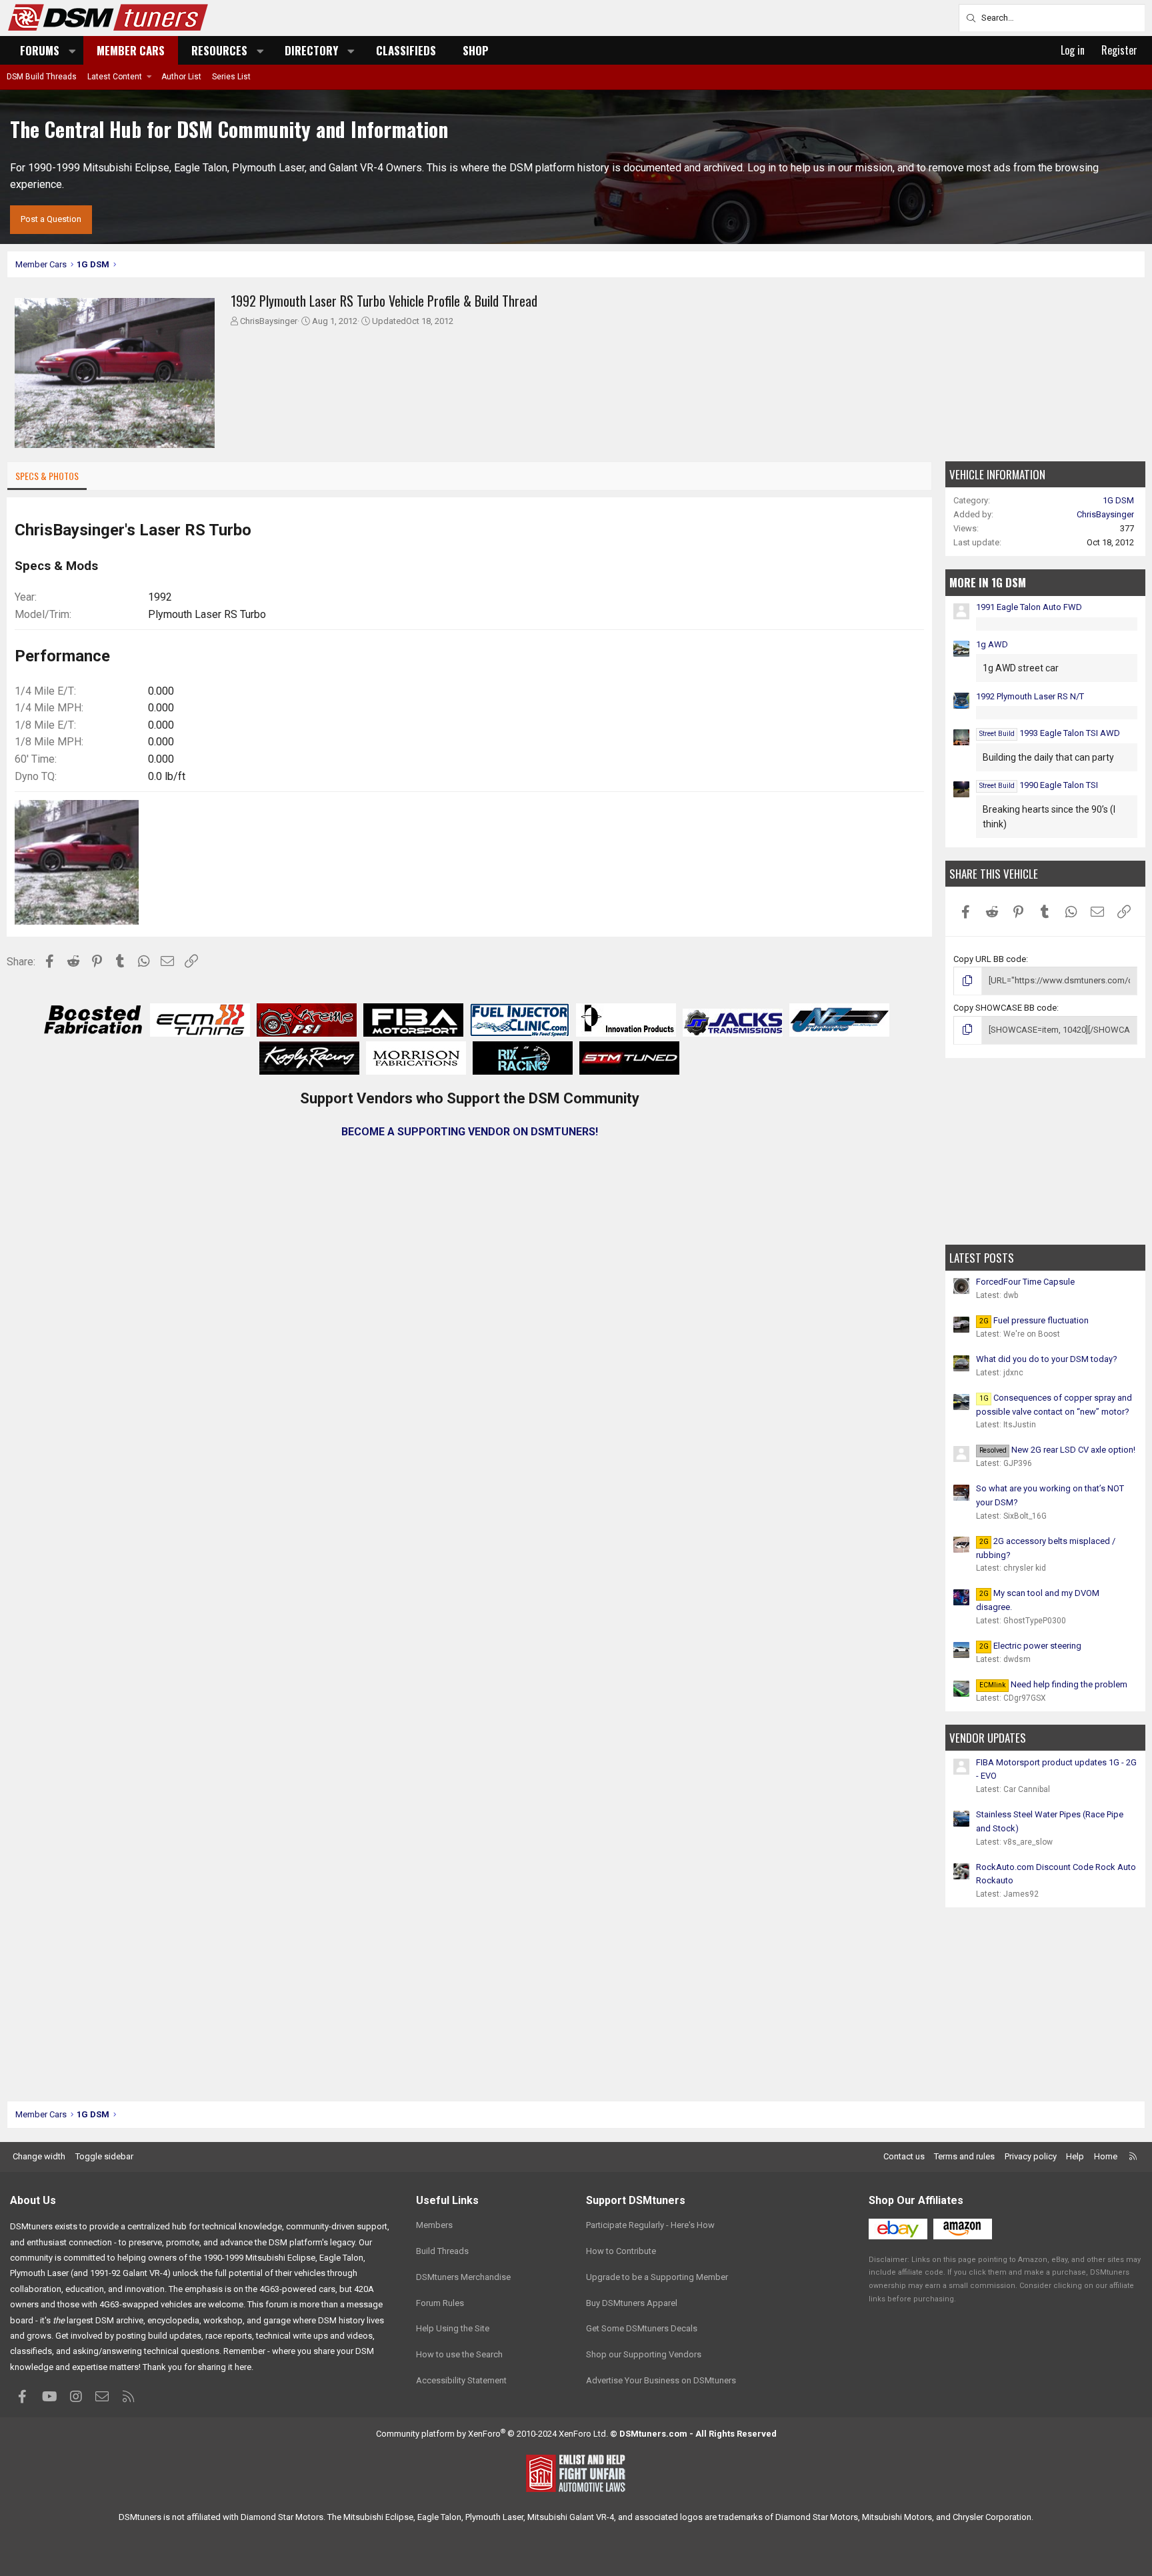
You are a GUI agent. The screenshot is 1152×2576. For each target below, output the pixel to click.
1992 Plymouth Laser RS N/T (1030, 696)
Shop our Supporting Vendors (644, 2354)
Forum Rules (440, 2303)
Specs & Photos (47, 476)
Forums (40, 50)
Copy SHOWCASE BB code (1005, 1008)
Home (1106, 2156)
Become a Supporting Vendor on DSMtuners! (470, 1132)
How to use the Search (459, 2354)
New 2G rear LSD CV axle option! (1057, 1450)
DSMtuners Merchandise (463, 2277)
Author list (181, 77)
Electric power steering (1030, 1646)
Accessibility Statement (461, 2380)
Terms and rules (964, 2156)
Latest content (115, 77)
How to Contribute (621, 2251)
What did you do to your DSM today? (1047, 1359)
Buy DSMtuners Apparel (632, 2303)
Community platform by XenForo (492, 2434)
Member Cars (131, 50)
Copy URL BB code (990, 959)
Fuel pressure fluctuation (1034, 1320)
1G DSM (1118, 500)
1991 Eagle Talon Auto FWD (1029, 607)
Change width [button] (39, 2156)
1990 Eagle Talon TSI (1039, 785)
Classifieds (406, 50)
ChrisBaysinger (269, 321)
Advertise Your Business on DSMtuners (661, 2380)
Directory (311, 50)
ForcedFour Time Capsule (1025, 1282)
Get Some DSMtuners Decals (642, 2328)
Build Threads (442, 2251)
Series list (231, 77)
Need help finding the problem (1053, 1684)
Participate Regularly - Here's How (650, 2225)
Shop (476, 50)
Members (434, 2225)
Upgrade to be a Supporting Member (657, 2277)
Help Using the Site (453, 2328)
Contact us (904, 2156)
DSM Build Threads (42, 77)
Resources (219, 50)
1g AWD (992, 644)
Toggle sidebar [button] (104, 2156)
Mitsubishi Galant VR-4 (571, 2517)
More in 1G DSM (988, 582)
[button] (73, 50)
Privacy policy (1031, 2156)
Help (1075, 2156)
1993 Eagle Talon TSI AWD (1050, 733)
